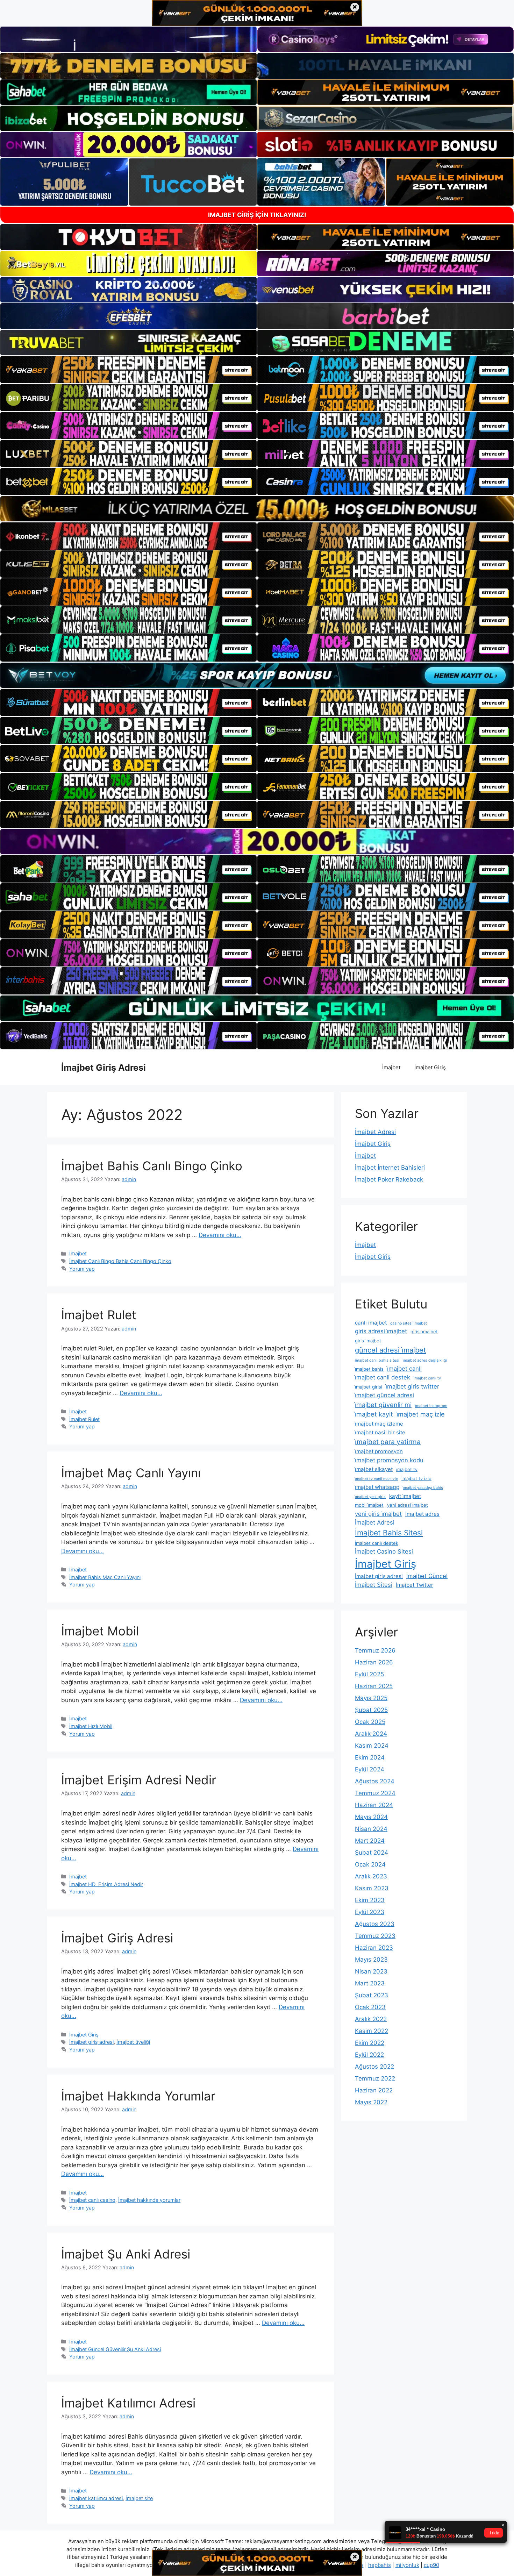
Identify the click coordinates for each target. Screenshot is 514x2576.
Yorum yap (82, 1269)
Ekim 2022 (370, 2043)
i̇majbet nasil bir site (380, 1432)
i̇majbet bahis (369, 1369)
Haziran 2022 (374, 2090)
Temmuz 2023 (375, 1936)
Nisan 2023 (371, 1971)
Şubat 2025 (371, 1710)
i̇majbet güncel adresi (384, 1395)
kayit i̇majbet (405, 1496)
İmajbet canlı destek (377, 1543)
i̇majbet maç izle (421, 1414)
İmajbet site (139, 2498)
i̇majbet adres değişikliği (425, 1360)
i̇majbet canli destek (383, 1377)
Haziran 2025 (374, 1686)
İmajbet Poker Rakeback (389, 1179)
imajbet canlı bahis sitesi (377, 1360)
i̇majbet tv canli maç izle (376, 1479)
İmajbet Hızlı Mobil (91, 1726)
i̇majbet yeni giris (370, 1497)
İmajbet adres (422, 1514)
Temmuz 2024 (375, 1793)
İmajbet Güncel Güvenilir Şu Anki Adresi (115, 2349)
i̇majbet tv (407, 1469)
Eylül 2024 (370, 1769)
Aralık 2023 (371, 1876)
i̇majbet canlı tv (427, 1378)
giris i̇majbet (368, 1341)
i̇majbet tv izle (416, 1478)
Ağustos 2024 (375, 1781)
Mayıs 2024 (371, 1817)
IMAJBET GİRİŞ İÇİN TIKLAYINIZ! (257, 215)
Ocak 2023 (370, 2007)
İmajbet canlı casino (92, 2200)
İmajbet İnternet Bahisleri (390, 1168)
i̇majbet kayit (374, 1414)
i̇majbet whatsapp (377, 1487)
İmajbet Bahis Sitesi (389, 1533)
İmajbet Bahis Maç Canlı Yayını (105, 1577)
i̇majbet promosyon (379, 1451)
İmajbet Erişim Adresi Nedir (139, 1780)
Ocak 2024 (370, 1864)
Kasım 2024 (372, 1746)
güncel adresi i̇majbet (390, 1350)
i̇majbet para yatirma (388, 1442)
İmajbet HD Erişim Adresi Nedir (106, 1884)
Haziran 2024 (374, 1805)
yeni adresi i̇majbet (408, 1505)
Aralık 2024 (371, 1734)
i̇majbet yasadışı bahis (423, 1488)
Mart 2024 (370, 1841)
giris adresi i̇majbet (381, 1331)
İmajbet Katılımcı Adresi (128, 2403)
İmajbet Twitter (415, 1585)
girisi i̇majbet (424, 1332)
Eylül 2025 (369, 1674)
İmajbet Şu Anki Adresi (126, 2254)
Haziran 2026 (374, 1662)
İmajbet (391, 1067)
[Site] (128, 370)
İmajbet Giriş (430, 1067)
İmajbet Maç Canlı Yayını (131, 1473)
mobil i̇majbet (369, 1505)
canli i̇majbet (371, 1323)
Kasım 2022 (372, 2031)
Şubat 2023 (372, 1995)
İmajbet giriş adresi (91, 2042)
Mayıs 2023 (371, 1960)
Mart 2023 (370, 1983)
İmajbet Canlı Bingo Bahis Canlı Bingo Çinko (120, 1261)
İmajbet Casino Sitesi (384, 1551)
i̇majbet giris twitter (412, 1386)
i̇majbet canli (404, 1369)
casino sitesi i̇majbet (409, 1323)
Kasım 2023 (372, 1888)
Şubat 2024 (372, 1853)
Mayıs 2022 (371, 2102)
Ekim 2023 (370, 1900)
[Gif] (257, 509)
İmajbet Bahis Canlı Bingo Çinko (152, 1166)
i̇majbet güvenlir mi (383, 1405)
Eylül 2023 (370, 1912)
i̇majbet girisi (369, 1387)
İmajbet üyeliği (133, 2042)
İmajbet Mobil (100, 1631)
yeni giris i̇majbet (378, 1514)
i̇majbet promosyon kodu (389, 1460)
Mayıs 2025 (371, 1698)
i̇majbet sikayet (374, 1469)
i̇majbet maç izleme (379, 1424)
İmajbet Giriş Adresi (103, 1068)
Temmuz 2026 (375, 1650)
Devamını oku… (220, 1235)
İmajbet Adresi (375, 1132)
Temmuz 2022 (375, 2078)
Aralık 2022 (371, 2019)
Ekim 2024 (370, 1757)
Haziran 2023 (374, 1948)
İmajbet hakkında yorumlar (149, 2200)
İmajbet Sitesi (374, 1585)
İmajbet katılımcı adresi (96, 2498)
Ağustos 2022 (374, 2067)
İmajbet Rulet (99, 1315)
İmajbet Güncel (427, 1576)
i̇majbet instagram (431, 1406)
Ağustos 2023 (375, 1924)
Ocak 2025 (370, 1722)
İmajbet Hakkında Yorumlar (138, 2096)
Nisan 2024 (371, 1829)
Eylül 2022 (369, 2055)
